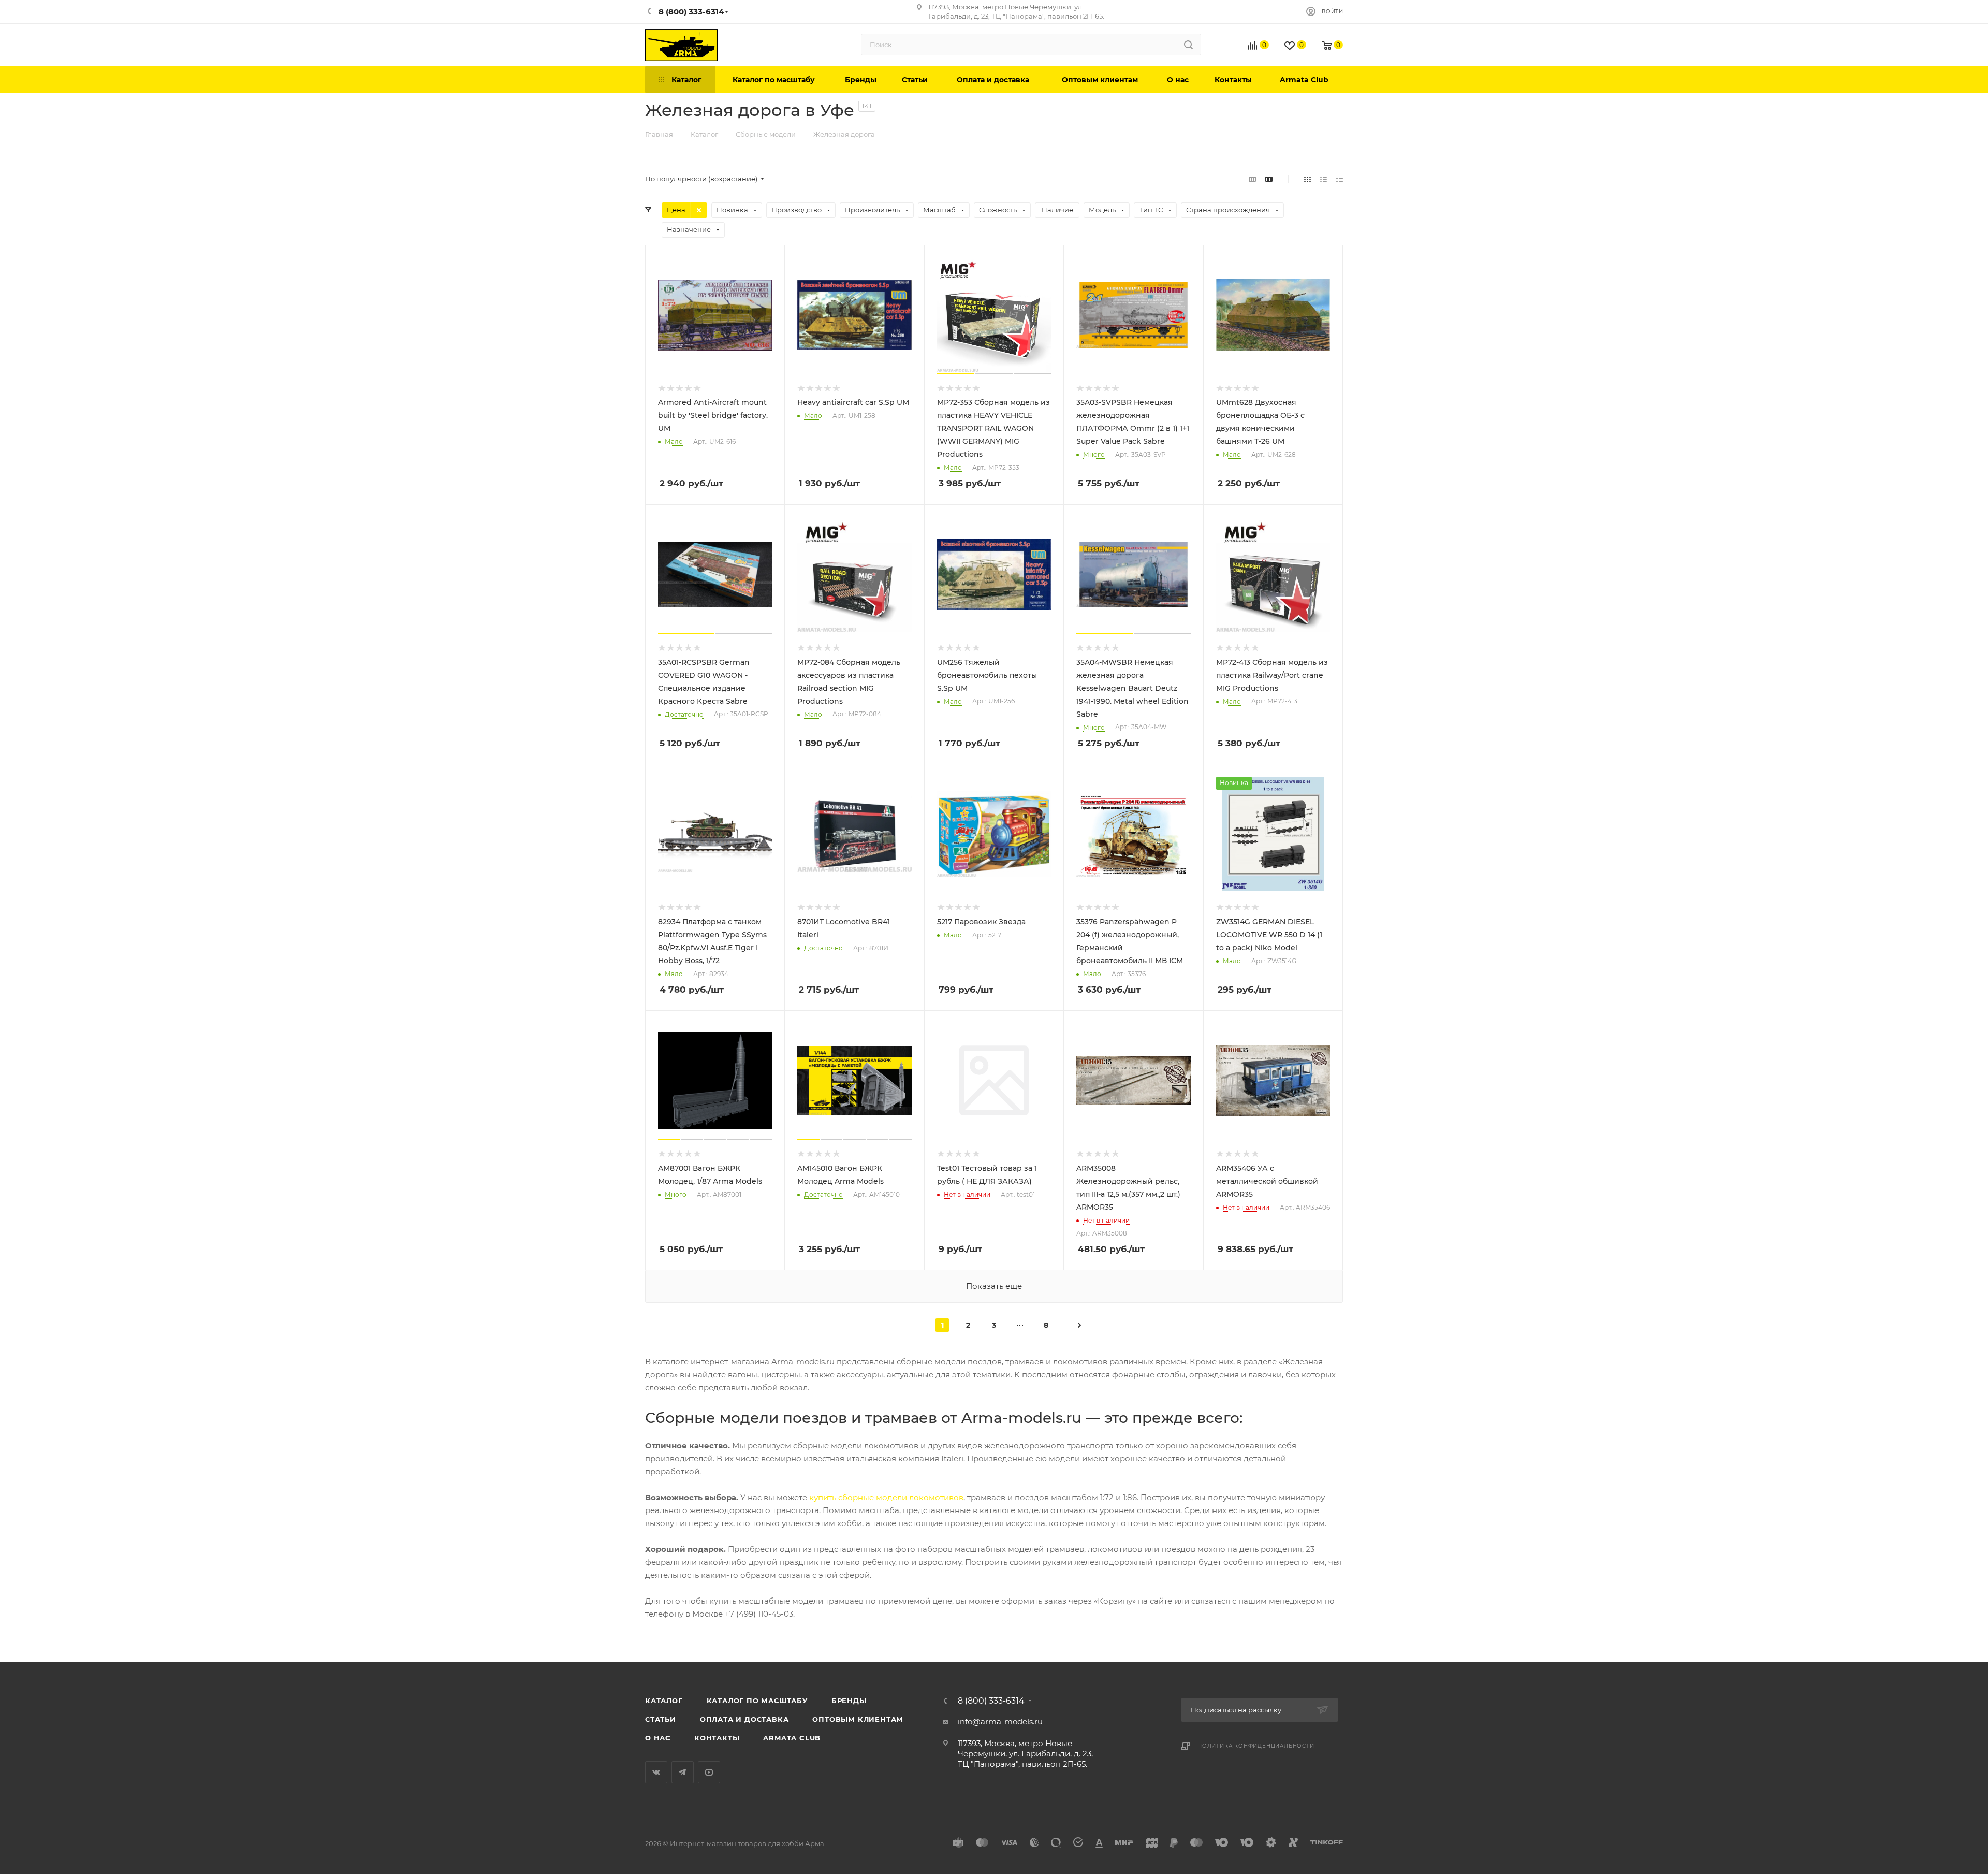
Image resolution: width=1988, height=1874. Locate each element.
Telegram (683, 1772)
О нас (658, 1738)
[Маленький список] (1252, 179)
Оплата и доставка (744, 1719)
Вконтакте (656, 1772)
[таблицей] (1340, 179)
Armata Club (792, 1738)
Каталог (664, 1701)
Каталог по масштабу (757, 1701)
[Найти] (1188, 45)
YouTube (709, 1772)
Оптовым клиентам (858, 1719)
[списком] (1324, 179)
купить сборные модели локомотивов (886, 1497)
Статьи (661, 1719)
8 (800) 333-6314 (991, 1701)
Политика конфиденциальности (1256, 1746)
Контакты (717, 1738)
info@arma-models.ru (1000, 1722)
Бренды (849, 1701)
